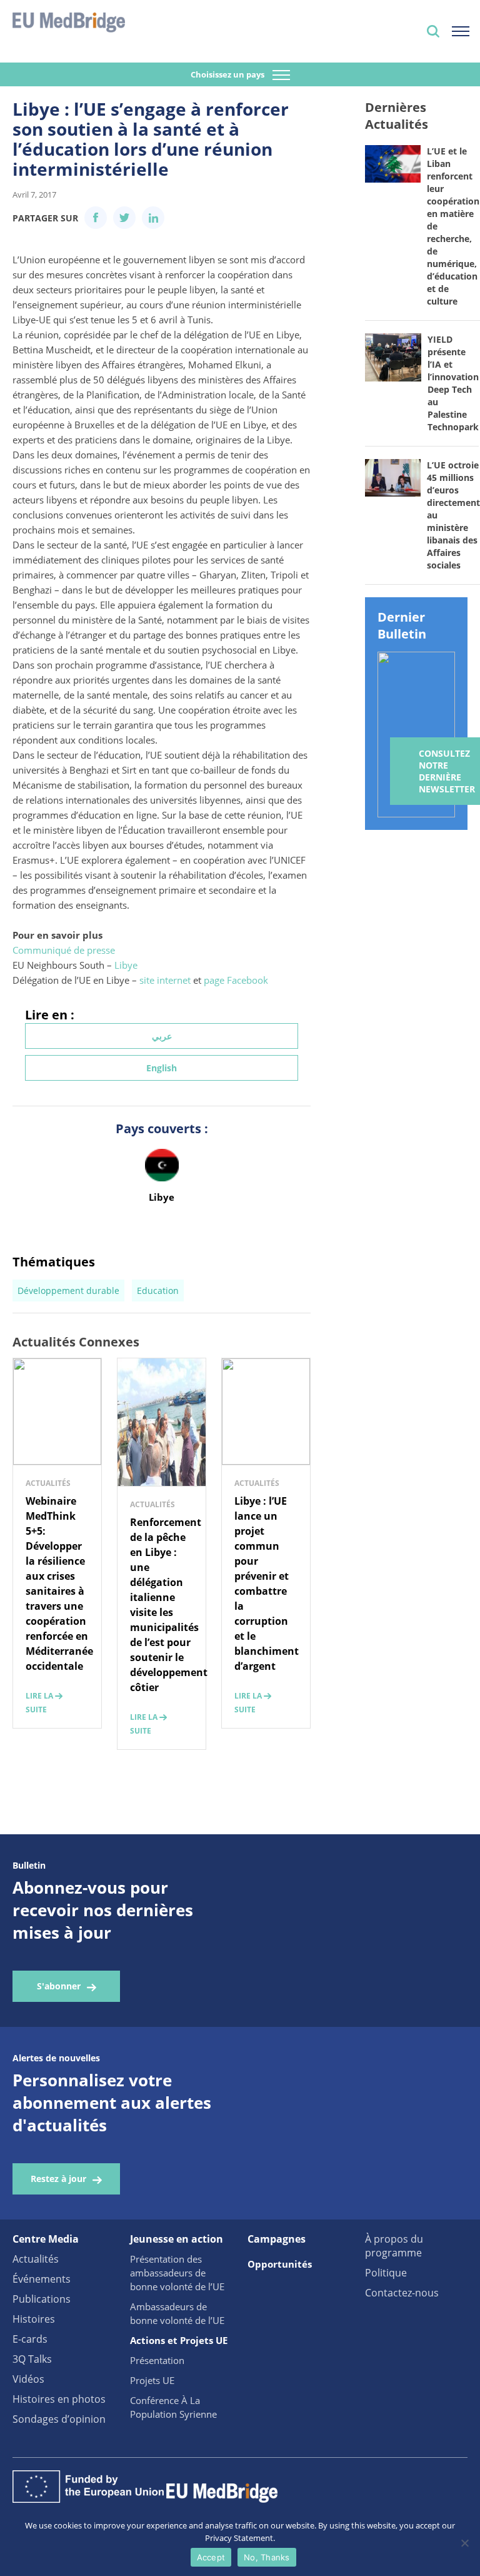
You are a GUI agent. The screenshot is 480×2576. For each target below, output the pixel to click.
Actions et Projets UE (179, 2340)
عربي (162, 1036)
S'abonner (59, 1986)
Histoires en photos (59, 2399)
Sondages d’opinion (59, 2419)
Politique (386, 2273)
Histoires (34, 2319)
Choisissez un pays (228, 74)
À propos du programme (394, 2246)
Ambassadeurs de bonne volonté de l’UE (177, 2313)
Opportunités (280, 2264)
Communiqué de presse (64, 950)
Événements (42, 2279)
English (162, 1068)
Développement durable (68, 1291)
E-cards (30, 2339)
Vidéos (28, 2379)
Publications (42, 2299)
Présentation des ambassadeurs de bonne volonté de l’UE (177, 2273)
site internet (165, 980)
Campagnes (277, 2239)
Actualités (36, 2259)
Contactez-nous (402, 2293)
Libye (126, 965)
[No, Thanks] (464, 2543)
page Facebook (236, 980)
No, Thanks (267, 2557)
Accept (211, 2557)
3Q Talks (32, 2359)
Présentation (157, 2360)
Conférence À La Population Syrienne (173, 2407)
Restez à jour (58, 2179)
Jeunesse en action (177, 2239)
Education (158, 1291)
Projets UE (152, 2380)
